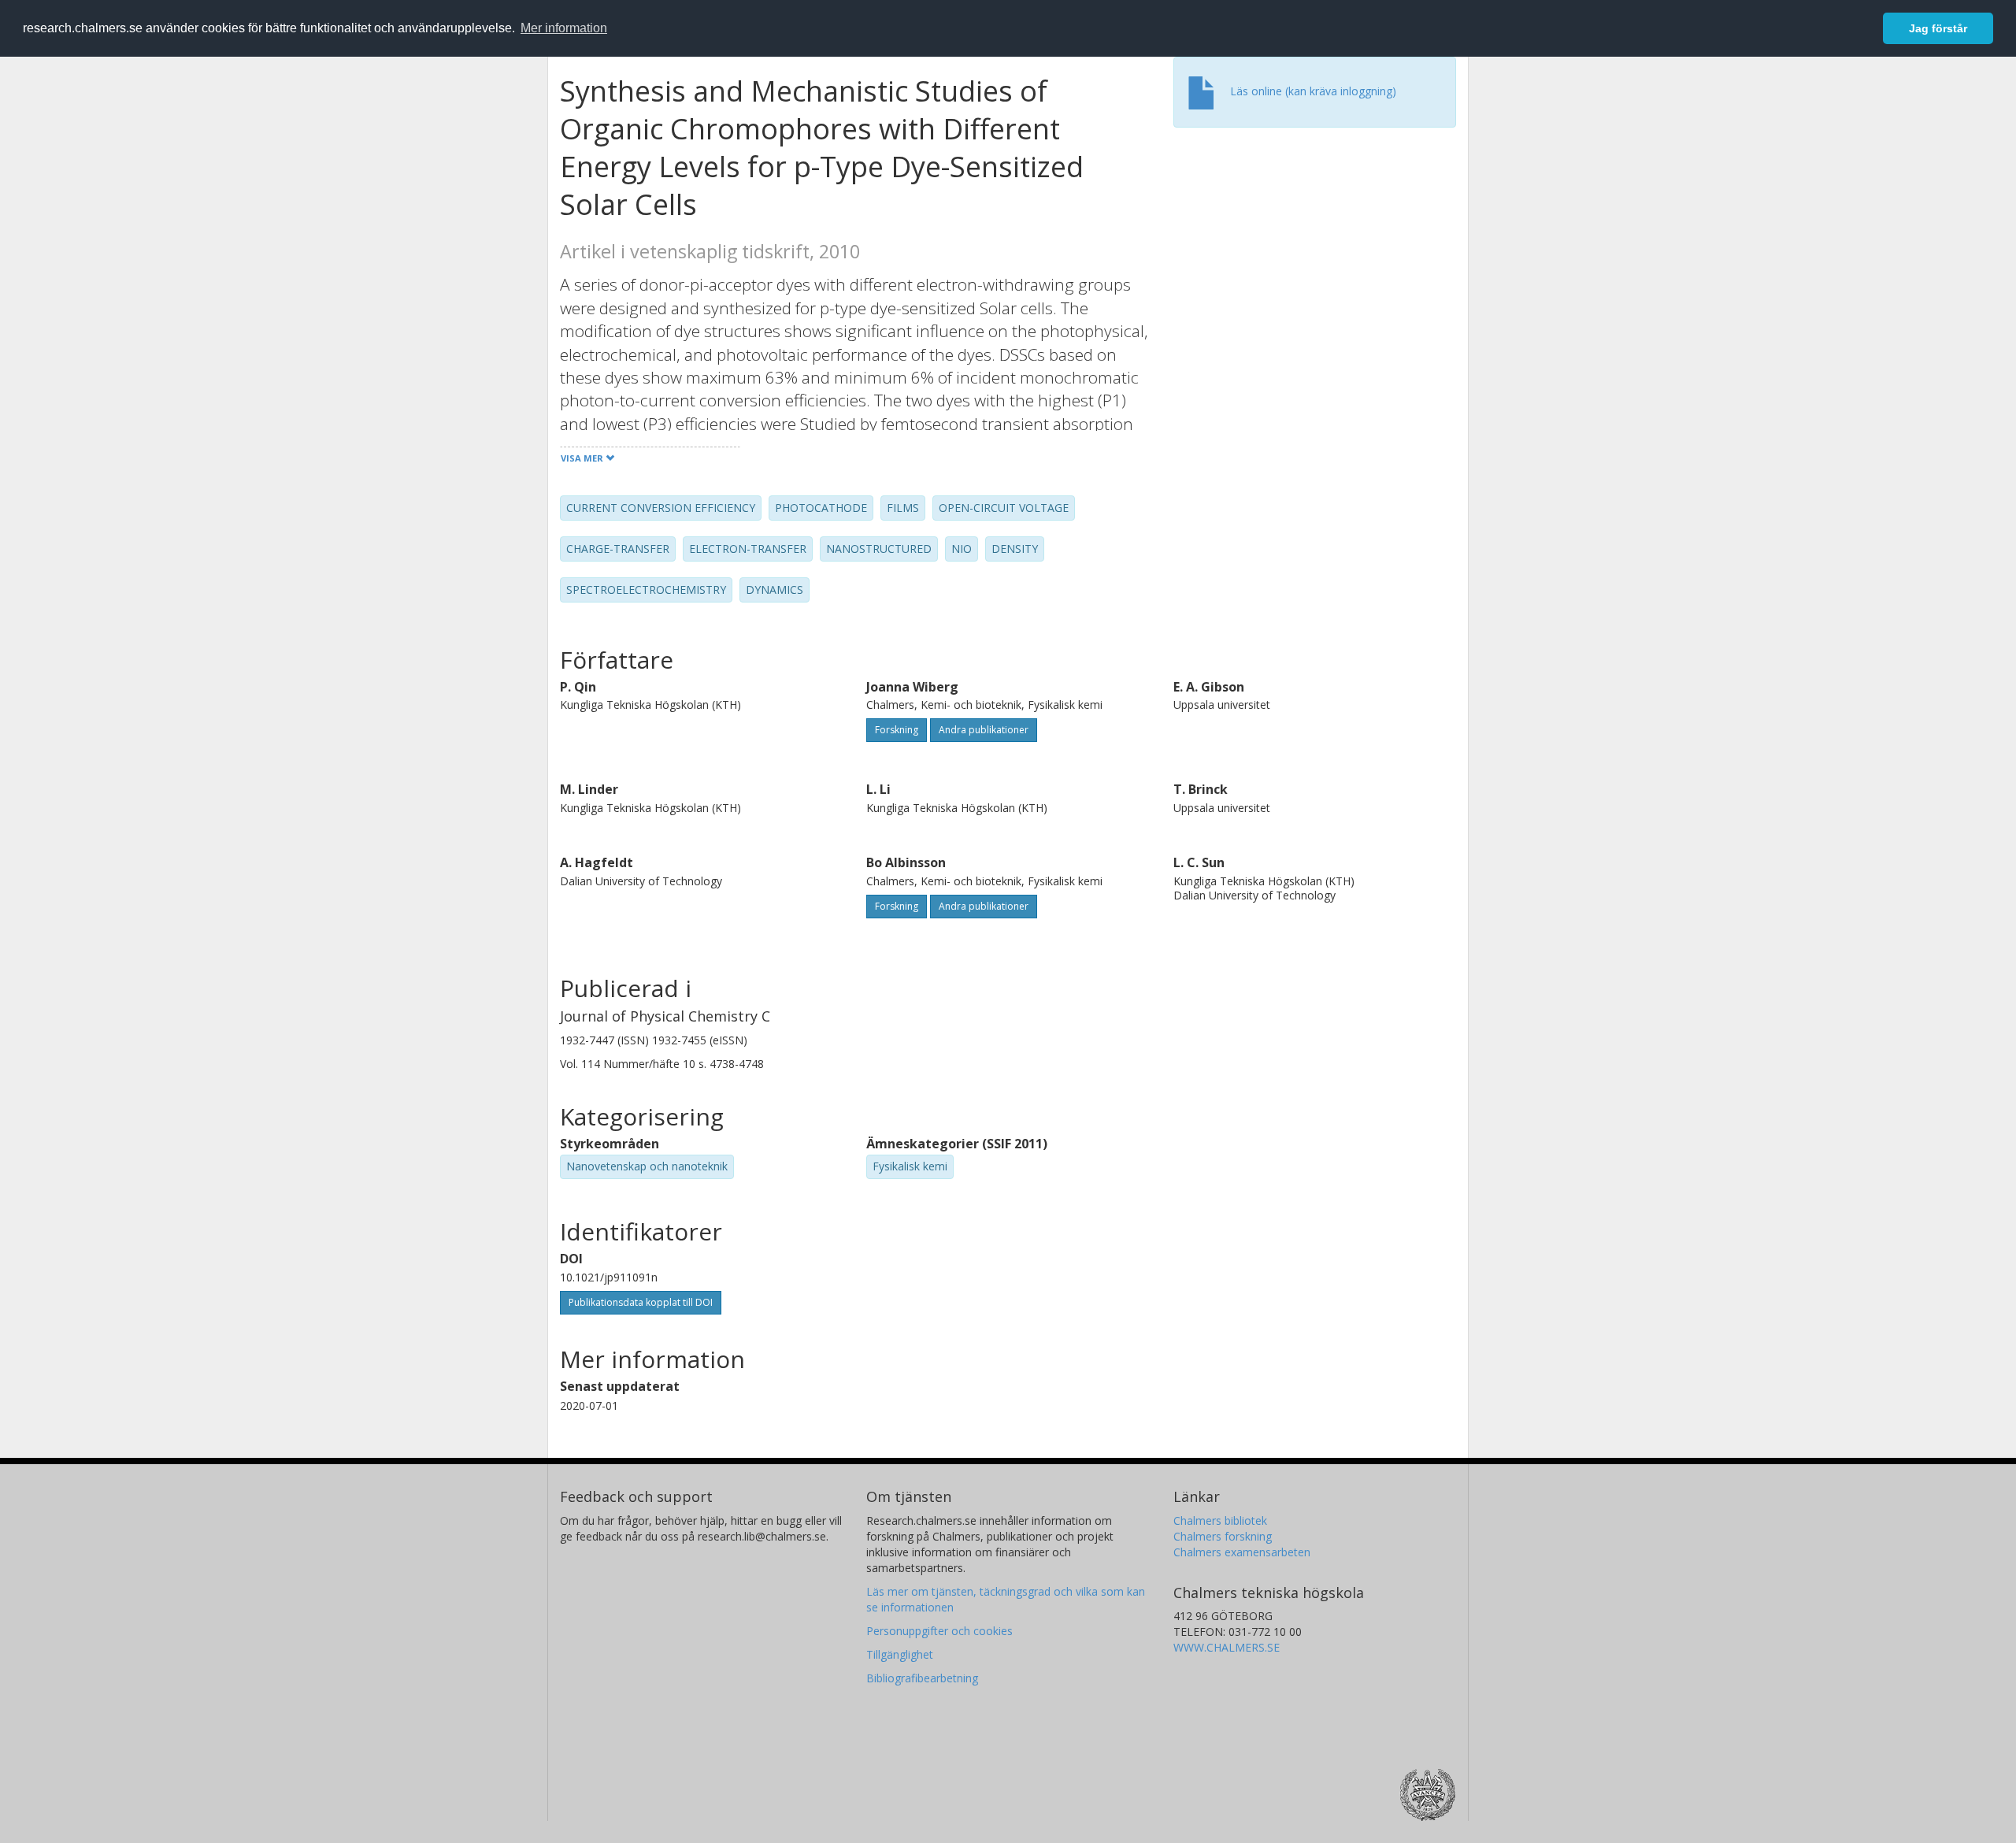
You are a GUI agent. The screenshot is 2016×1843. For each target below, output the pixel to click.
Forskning (897, 730)
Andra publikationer (984, 730)
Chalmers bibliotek (1220, 1520)
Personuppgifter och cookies (939, 1631)
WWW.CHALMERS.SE (1227, 1647)
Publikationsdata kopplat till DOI (641, 1302)
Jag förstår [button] (1938, 28)
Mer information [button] (564, 28)
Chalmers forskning (1223, 1536)
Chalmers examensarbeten (1242, 1552)
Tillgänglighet (900, 1654)
